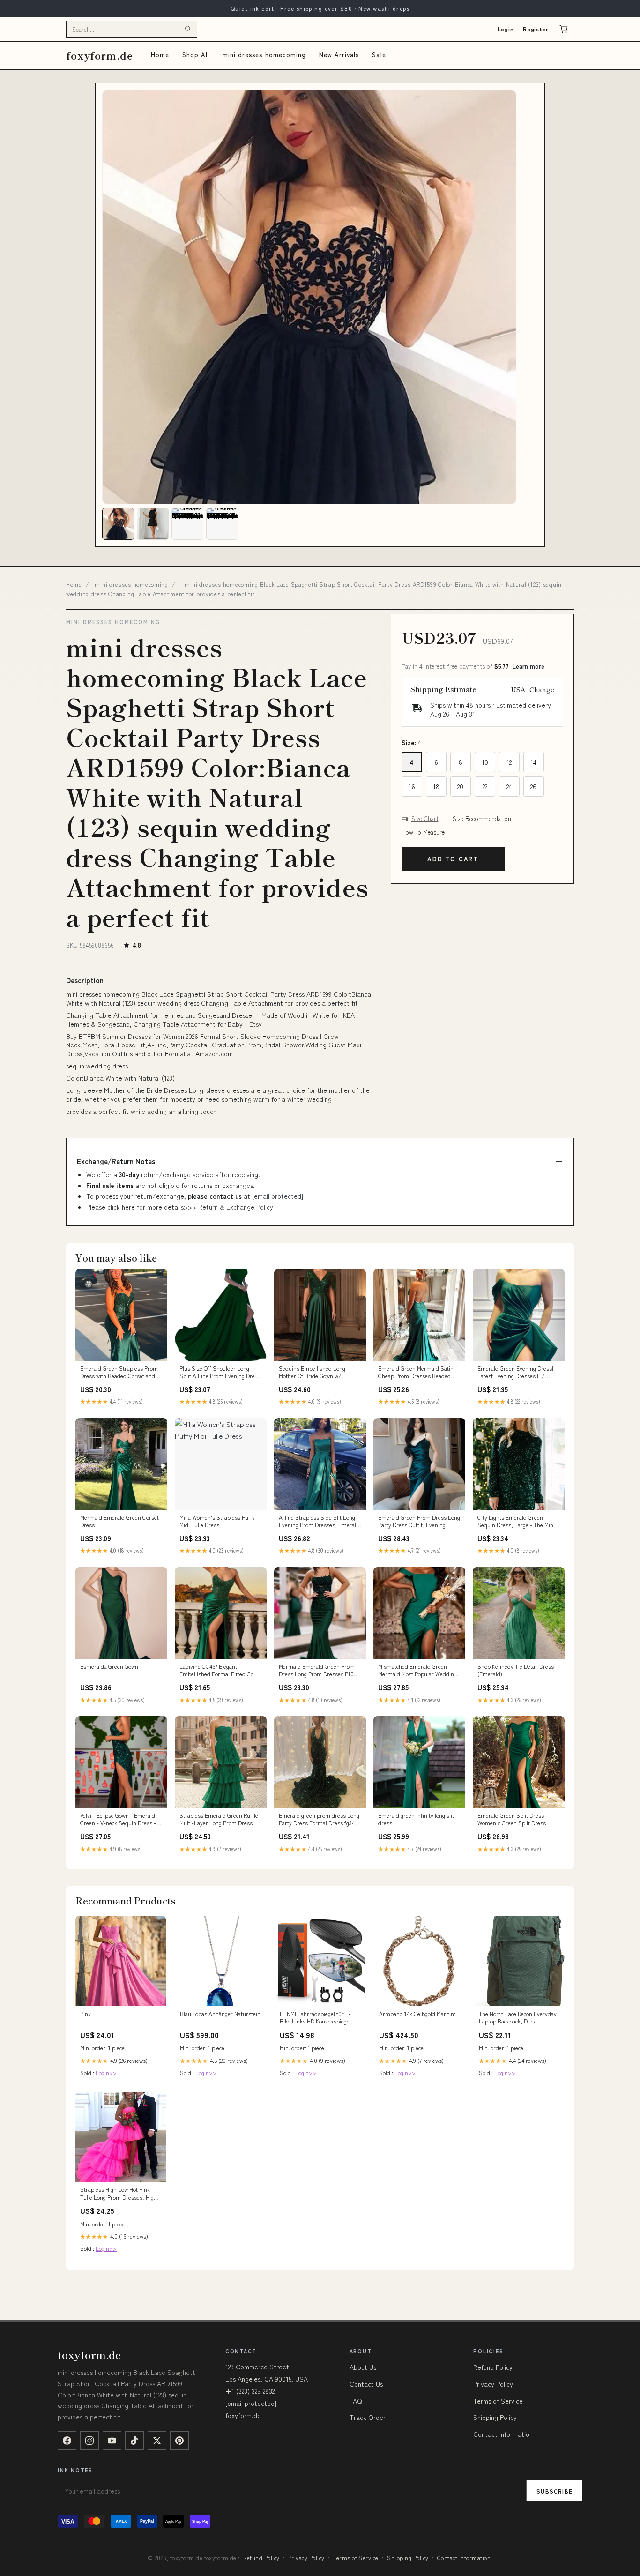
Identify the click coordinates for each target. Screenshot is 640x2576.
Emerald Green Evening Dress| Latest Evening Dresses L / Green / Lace (515, 1373)
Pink (86, 2014)
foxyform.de (100, 55)
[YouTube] (112, 2441)
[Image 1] (118, 524)
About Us (363, 2367)
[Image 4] (222, 524)
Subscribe (554, 2491)
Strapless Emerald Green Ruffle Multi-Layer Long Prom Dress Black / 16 (219, 1820)
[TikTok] (134, 2441)
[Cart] (564, 29)
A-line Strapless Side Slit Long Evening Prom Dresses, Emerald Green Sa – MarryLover (319, 1522)
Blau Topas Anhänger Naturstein (220, 2014)
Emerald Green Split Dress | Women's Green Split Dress (512, 1819)
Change (542, 689)
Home (160, 55)
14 (533, 762)
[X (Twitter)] (157, 2441)
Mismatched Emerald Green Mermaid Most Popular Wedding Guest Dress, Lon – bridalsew (417, 1671)
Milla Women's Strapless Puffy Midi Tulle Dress (217, 1521)
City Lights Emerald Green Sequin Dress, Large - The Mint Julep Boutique (516, 1522)
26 (533, 786)
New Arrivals (339, 55)
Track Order (368, 2417)
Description (85, 980)
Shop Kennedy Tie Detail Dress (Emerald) (516, 1670)
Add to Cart (453, 859)
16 (412, 786)
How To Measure (423, 832)
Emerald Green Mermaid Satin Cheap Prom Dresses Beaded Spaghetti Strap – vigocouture (416, 1373)
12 (509, 762)
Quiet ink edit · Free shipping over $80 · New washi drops (320, 8)
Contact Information (503, 2434)
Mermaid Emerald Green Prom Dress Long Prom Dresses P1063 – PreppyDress (319, 1671)
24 (509, 786)
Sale (379, 55)
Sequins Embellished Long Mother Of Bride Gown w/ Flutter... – (312, 1373)
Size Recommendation (482, 819)
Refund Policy (493, 2367)
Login (506, 29)
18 (436, 786)
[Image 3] (187, 524)
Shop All (196, 55)
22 (485, 786)
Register (536, 29)
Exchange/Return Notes (116, 1161)
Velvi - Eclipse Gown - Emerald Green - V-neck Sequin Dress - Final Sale (118, 1820)
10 (485, 762)
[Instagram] (89, 2441)
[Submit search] (188, 29)
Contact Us (366, 2384)
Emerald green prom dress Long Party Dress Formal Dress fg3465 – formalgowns (320, 1820)
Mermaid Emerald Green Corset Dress (119, 1521)
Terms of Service (498, 2401)
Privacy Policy (493, 2384)
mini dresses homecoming (264, 55)
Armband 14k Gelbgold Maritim (417, 2014)
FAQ (356, 2401)
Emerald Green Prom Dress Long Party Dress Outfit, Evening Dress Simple (419, 1522)
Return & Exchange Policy (236, 1207)
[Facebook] (67, 2441)
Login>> (106, 2072)
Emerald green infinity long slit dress (416, 1819)
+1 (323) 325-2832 (250, 2391)
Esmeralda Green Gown (109, 1666)
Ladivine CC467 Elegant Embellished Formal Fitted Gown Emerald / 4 (220, 1671)
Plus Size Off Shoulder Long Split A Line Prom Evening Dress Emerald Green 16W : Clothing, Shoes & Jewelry (220, 1373)
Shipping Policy (495, 2417)
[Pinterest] (179, 2441)
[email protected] (278, 1196)
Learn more (528, 666)
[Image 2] (153, 524)
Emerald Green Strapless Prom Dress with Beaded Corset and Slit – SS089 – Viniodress (119, 1373)
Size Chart (425, 819)
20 (460, 786)
